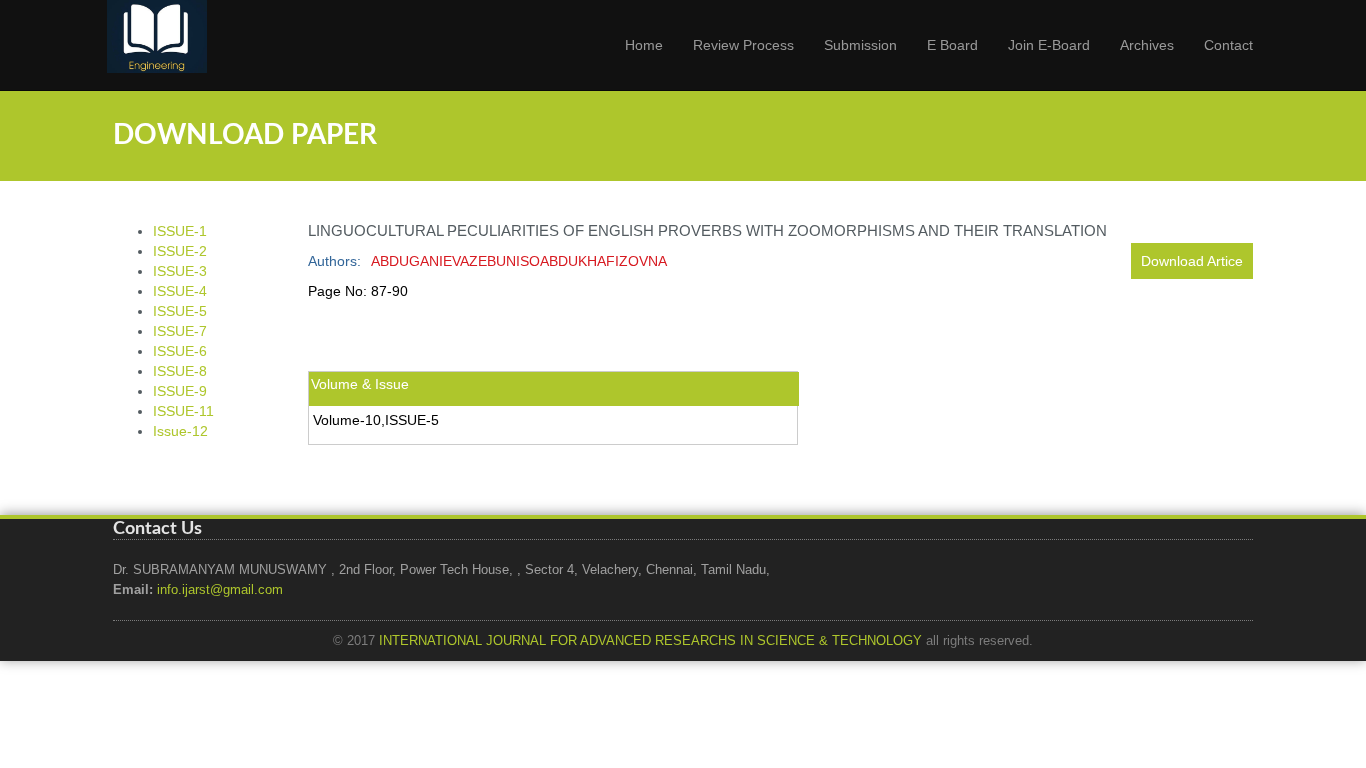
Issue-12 (180, 431)
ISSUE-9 (180, 391)
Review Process (743, 45)
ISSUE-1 (180, 231)
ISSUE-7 (180, 331)
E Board (952, 45)
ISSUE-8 (180, 371)
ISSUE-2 (180, 251)
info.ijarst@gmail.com (220, 590)
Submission (860, 45)
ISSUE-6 (180, 351)
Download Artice (1192, 261)
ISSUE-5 (180, 311)
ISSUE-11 (183, 411)
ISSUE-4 (180, 291)
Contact (1228, 45)
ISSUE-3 (180, 271)
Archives (1147, 45)
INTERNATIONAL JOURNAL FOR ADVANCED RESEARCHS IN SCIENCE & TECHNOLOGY (650, 641)
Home (644, 45)
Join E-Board (1049, 45)
